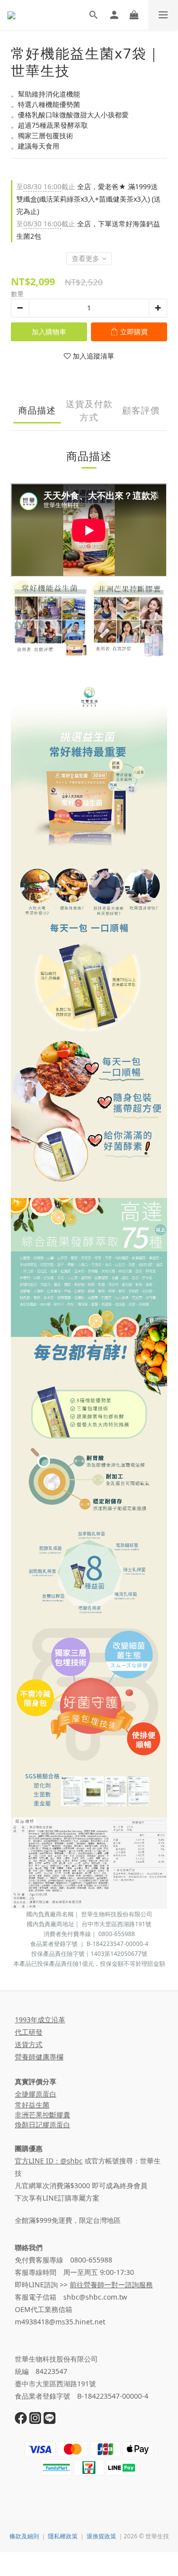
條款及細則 (24, 2536)
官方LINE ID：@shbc (49, 2161)
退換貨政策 (101, 2536)
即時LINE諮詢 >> (84, 2285)
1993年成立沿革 (40, 2020)
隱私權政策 (63, 2536)
